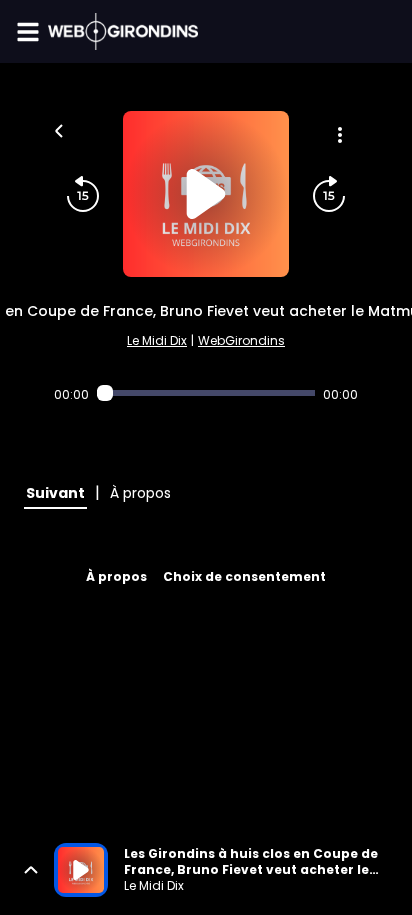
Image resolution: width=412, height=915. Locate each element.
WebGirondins (241, 340)
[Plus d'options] (340, 135)
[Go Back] (59, 129)
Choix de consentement (244, 576)
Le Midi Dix (157, 340)
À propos (116, 576)
